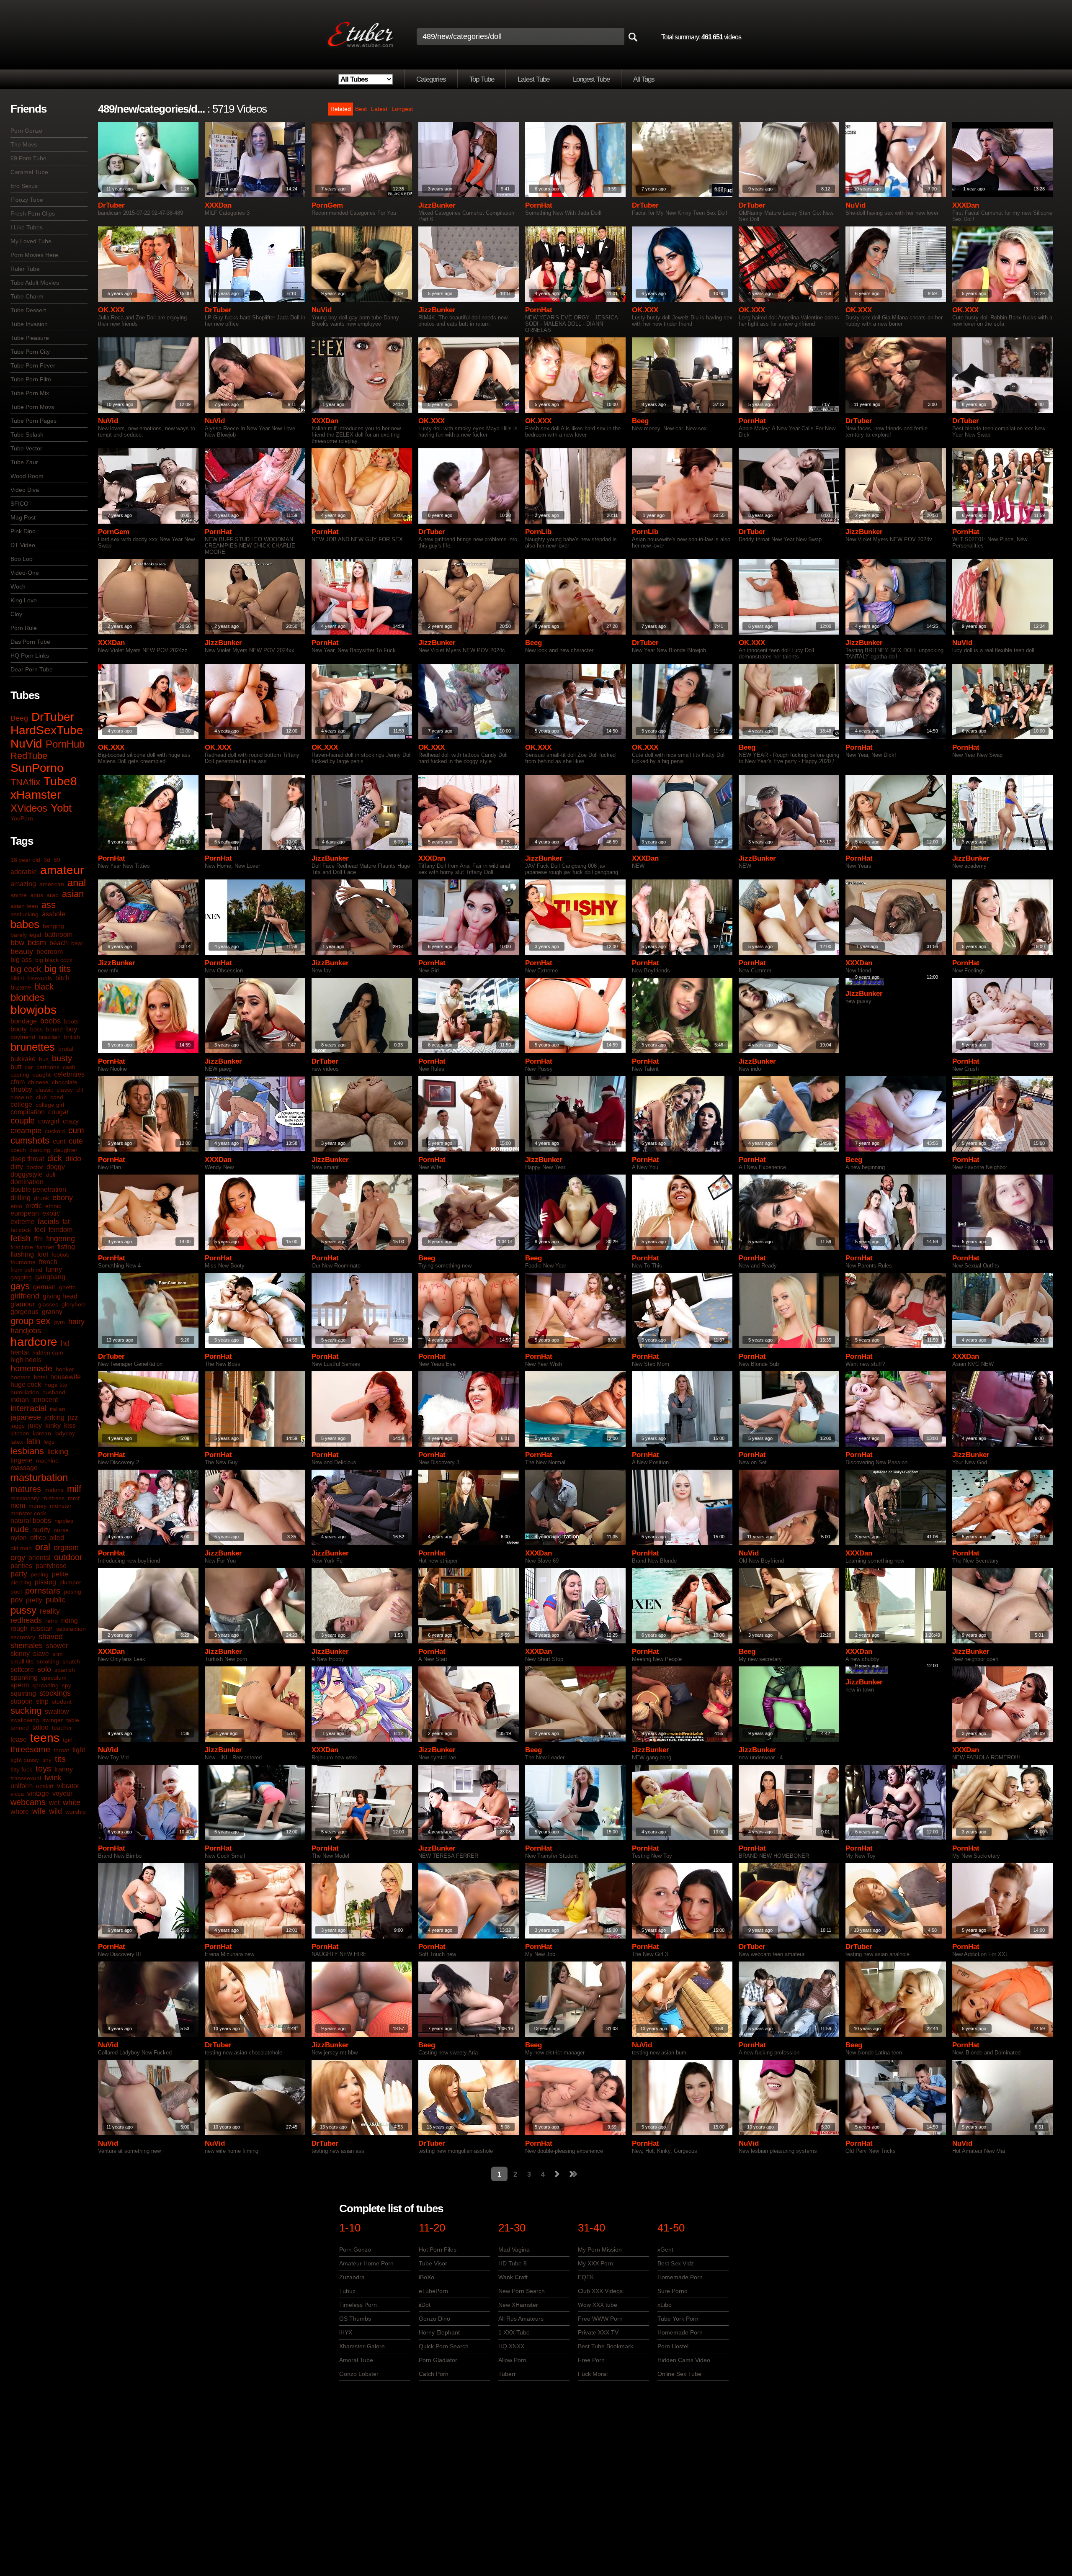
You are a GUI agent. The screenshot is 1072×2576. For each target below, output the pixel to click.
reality (50, 1611)
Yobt (61, 808)
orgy (18, 1558)
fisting (66, 1247)
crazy (71, 1121)
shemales (27, 1645)
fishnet (45, 1247)
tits (60, 1759)
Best (361, 109)
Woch (18, 586)
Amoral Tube (356, 2360)
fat (66, 1222)
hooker (65, 1369)
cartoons (48, 1067)
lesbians (27, 1451)
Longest (402, 109)
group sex (30, 1321)
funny (54, 1269)
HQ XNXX (511, 2346)
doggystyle (27, 1174)
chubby (21, 1089)
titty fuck (21, 1769)
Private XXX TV (598, 2332)
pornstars (43, 1591)
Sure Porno (673, 2291)
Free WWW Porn (600, 2319)
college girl (50, 1105)
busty (62, 1058)
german (44, 1287)
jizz (73, 1418)
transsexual (26, 1778)
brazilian (50, 1037)
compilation (28, 1112)
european (25, 1213)
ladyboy (65, 1433)
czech (18, 1150)
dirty (17, 1167)
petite (60, 1574)
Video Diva (25, 490)
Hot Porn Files (438, 2250)
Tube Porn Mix (30, 393)
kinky (53, 1426)
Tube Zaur (24, 462)
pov (17, 1600)
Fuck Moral (593, 2374)
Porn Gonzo (26, 131)
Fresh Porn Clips (33, 213)
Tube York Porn (678, 2319)
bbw (17, 943)
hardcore (34, 1342)
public (55, 1600)
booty (19, 1029)
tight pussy (25, 1760)
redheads (26, 1620)
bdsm (37, 943)
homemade (31, 1368)
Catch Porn (434, 2374)
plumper (70, 1582)
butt (16, 1067)
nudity (41, 1530)
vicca (17, 1794)
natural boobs (31, 1521)
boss (36, 1029)
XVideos (29, 808)
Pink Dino (23, 531)
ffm (38, 1239)
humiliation (25, 1392)
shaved (51, 1637)
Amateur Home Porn (366, 2263)
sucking (26, 1711)
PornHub (65, 744)
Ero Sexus (24, 186)
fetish (21, 1238)
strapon (22, 1701)
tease (19, 1739)
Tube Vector (26, 448)
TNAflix (25, 782)
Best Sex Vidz (676, 2263)
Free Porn (591, 2360)
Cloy (16, 614)
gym (59, 1322)
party (19, 1574)
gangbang (50, 1277)
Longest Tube (591, 79)
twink (53, 1778)
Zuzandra (352, 2277)
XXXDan (218, 205)
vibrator (68, 1786)
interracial (28, 1408)
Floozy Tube (27, 200)
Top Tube (482, 79)
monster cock (28, 1513)
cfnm (18, 1082)
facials (48, 1221)
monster (61, 1506)
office (38, 1538)
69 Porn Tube (28, 158)
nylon (19, 1538)
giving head (60, 1296)
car (29, 1067)
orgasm (66, 1548)
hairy (76, 1321)
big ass (21, 960)
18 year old (25, 860)
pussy (23, 1610)
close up (22, 1097)
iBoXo (426, 2277)
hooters (21, 1377)
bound (54, 1029)
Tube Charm (27, 296)
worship (76, 1812)
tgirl (68, 1740)
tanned (20, 1728)
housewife (66, 1377)
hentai (20, 1352)
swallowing (25, 1720)
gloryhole (74, 1304)
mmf (74, 1498)
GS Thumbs (355, 2319)
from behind (26, 1270)
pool (16, 1591)
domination (27, 1182)
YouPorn (22, 818)
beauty (22, 951)
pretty (34, 1600)
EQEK (586, 2277)
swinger (53, 1720)
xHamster (36, 795)
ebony (63, 1198)
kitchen (20, 1433)
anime (19, 895)
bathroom (58, 935)
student (62, 1702)
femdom (61, 1230)
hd (65, 1343)
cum (76, 1130)
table (73, 1720)
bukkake (23, 1059)
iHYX (346, 2332)
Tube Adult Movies (35, 283)
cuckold (55, 1131)
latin (33, 1441)
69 (57, 860)
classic (44, 1090)
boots (71, 1021)
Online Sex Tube (679, 2374)
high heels (26, 1360)
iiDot (425, 2305)
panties (21, 1566)
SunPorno (37, 768)
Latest (379, 109)
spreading (45, 1685)
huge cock (26, 1384)
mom (18, 1505)
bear (77, 943)
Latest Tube (533, 79)
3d (47, 860)
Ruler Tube (25, 269)
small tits (22, 1661)
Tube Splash (27, 434)
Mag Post (23, 517)
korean (42, 1433)
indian (20, 1400)
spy (67, 1685)
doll (51, 1175)
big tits (58, 969)
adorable (24, 872)
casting (20, 1075)
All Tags (644, 79)
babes (25, 924)
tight (79, 1750)
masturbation (39, 1477)
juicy (35, 1426)
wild (55, 1811)
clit (80, 1090)
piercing (21, 1582)
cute (76, 1141)
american (52, 884)
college (21, 1104)
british (72, 1037)
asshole (54, 914)
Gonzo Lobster (359, 2374)
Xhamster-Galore (362, 2346)
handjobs (26, 1331)
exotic (51, 1213)
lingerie (22, 1460)
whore (20, 1811)
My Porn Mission (600, 2250)
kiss (70, 1426)
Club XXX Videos (600, 2291)
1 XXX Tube (514, 2332)
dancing (40, 1150)
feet (40, 1230)
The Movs (24, 144)
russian (42, 1629)
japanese (26, 1417)
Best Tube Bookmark (606, 2346)
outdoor (68, 1557)
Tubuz (347, 2291)
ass (49, 905)
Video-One (25, 573)
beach (59, 943)
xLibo (665, 2305)
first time (22, 1247)
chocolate (65, 1082)
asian (73, 894)
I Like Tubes (27, 227)
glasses (48, 1304)
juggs (18, 1426)
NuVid (26, 744)
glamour (23, 1304)
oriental (40, 1558)
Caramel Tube (29, 172)
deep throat (27, 1159)
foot (43, 1254)
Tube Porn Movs (32, 407)
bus (44, 1059)
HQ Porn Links (30, 656)
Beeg (19, 718)
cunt (59, 1141)
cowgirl (49, 1121)
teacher (62, 1728)
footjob (61, 1255)
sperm (20, 1685)
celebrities (69, 1074)
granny (52, 1312)
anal (77, 883)
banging (53, 926)
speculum (54, 1678)
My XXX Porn (595, 2263)
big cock (26, 969)
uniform (22, 1786)
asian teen (24, 906)
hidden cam (48, 1352)
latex (17, 1442)
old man (21, 1548)
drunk (41, 1198)
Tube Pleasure (30, 338)
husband (54, 1392)
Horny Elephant (439, 2332)
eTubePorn (433, 2291)
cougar (58, 1112)
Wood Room (27, 476)
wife (39, 1811)
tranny (64, 1769)
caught (42, 1075)
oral (43, 1547)
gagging (21, 1277)
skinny (20, 1654)
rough (19, 1629)
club (41, 1097)
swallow (57, 1711)
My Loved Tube (31, 241)
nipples (64, 1521)
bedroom (50, 952)
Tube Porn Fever (33, 365)
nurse (61, 1530)
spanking (24, 1677)
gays (20, 1286)
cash (69, 1067)
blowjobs (33, 1010)
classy (65, 1090)
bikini (17, 978)
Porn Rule (24, 628)
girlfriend (25, 1296)
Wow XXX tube (598, 2305)
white (72, 1802)
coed (57, 1097)
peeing (40, 1574)
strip (42, 1701)
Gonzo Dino (434, 2319)
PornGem (327, 205)
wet (54, 1803)
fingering (61, 1239)
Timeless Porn (358, 2305)
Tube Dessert (28, 310)
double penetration (38, 1189)
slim (58, 1654)
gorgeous (24, 1312)
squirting (23, 1693)
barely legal (26, 935)
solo (44, 1669)
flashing (22, 1254)
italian (58, 1409)
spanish (65, 1670)
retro (52, 1621)
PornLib (538, 532)
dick (55, 1158)
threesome (30, 1749)
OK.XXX (111, 310)
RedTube (29, 756)
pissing (45, 1582)
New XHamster (518, 2305)
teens (45, 1738)
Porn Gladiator (438, 2360)
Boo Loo (22, 559)
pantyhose (51, 1566)
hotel (40, 1377)
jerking (54, 1418)
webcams (28, 1802)
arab (53, 895)
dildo (73, 1159)
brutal (66, 1049)
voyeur (62, 1793)
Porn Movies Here (34, 255)
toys (43, 1769)
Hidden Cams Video (684, 2360)
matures (26, 1489)
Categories (431, 79)
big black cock (54, 960)
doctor (35, 1167)
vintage (38, 1793)
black (44, 987)
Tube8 (60, 781)
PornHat (539, 205)
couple (23, 1121)
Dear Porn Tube (32, 669)
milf (74, 1489)
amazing (23, 884)
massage (24, 1468)
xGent (665, 2250)
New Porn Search (522, 2291)
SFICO (19, 504)
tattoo (40, 1727)
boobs (50, 1021)
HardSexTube (47, 730)
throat (61, 1750)
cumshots (30, 1140)
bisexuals (40, 978)
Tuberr (507, 2374)
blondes (28, 997)
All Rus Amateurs (521, 2319)
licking (58, 1452)
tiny (47, 1760)
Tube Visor (433, 2263)
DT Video (23, 545)
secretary (23, 1637)
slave (41, 1654)
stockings (55, 1693)
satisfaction (71, 1629)
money (37, 1506)
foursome (23, 1262)
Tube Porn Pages (33, 421)
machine (47, 1460)
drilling (21, 1198)
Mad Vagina (514, 2250)
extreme (22, 1222)
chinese (38, 1082)
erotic (34, 1206)
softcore (22, 1670)
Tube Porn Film (31, 379)
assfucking (24, 914)
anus (37, 895)
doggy (56, 1167)
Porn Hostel (673, 2346)
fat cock (21, 1230)
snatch (71, 1661)
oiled (57, 1538)
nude (20, 1529)
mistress (53, 1498)
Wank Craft (513, 2277)
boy (72, 1029)
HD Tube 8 (513, 2263)
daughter (66, 1150)
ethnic (53, 1206)
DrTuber (53, 717)
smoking (48, 1661)
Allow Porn (512, 2360)
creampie (26, 1131)
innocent (45, 1400)
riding (70, 1621)
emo (16, 1206)
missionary (25, 1498)
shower (57, 1646)
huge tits (56, 1385)
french (48, 1262)
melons (54, 1490)
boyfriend (23, 1037)
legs (49, 1442)
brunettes (33, 1047)
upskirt (45, 1786)
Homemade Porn (680, 2277)
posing (72, 1591)
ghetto (67, 1287)
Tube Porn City (30, 352)
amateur (62, 870)
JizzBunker (437, 205)
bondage (24, 1021)
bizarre (21, 987)
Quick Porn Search (444, 2346)
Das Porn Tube (30, 642)
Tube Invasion (29, 324)
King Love (24, 600)
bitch (62, 978)
